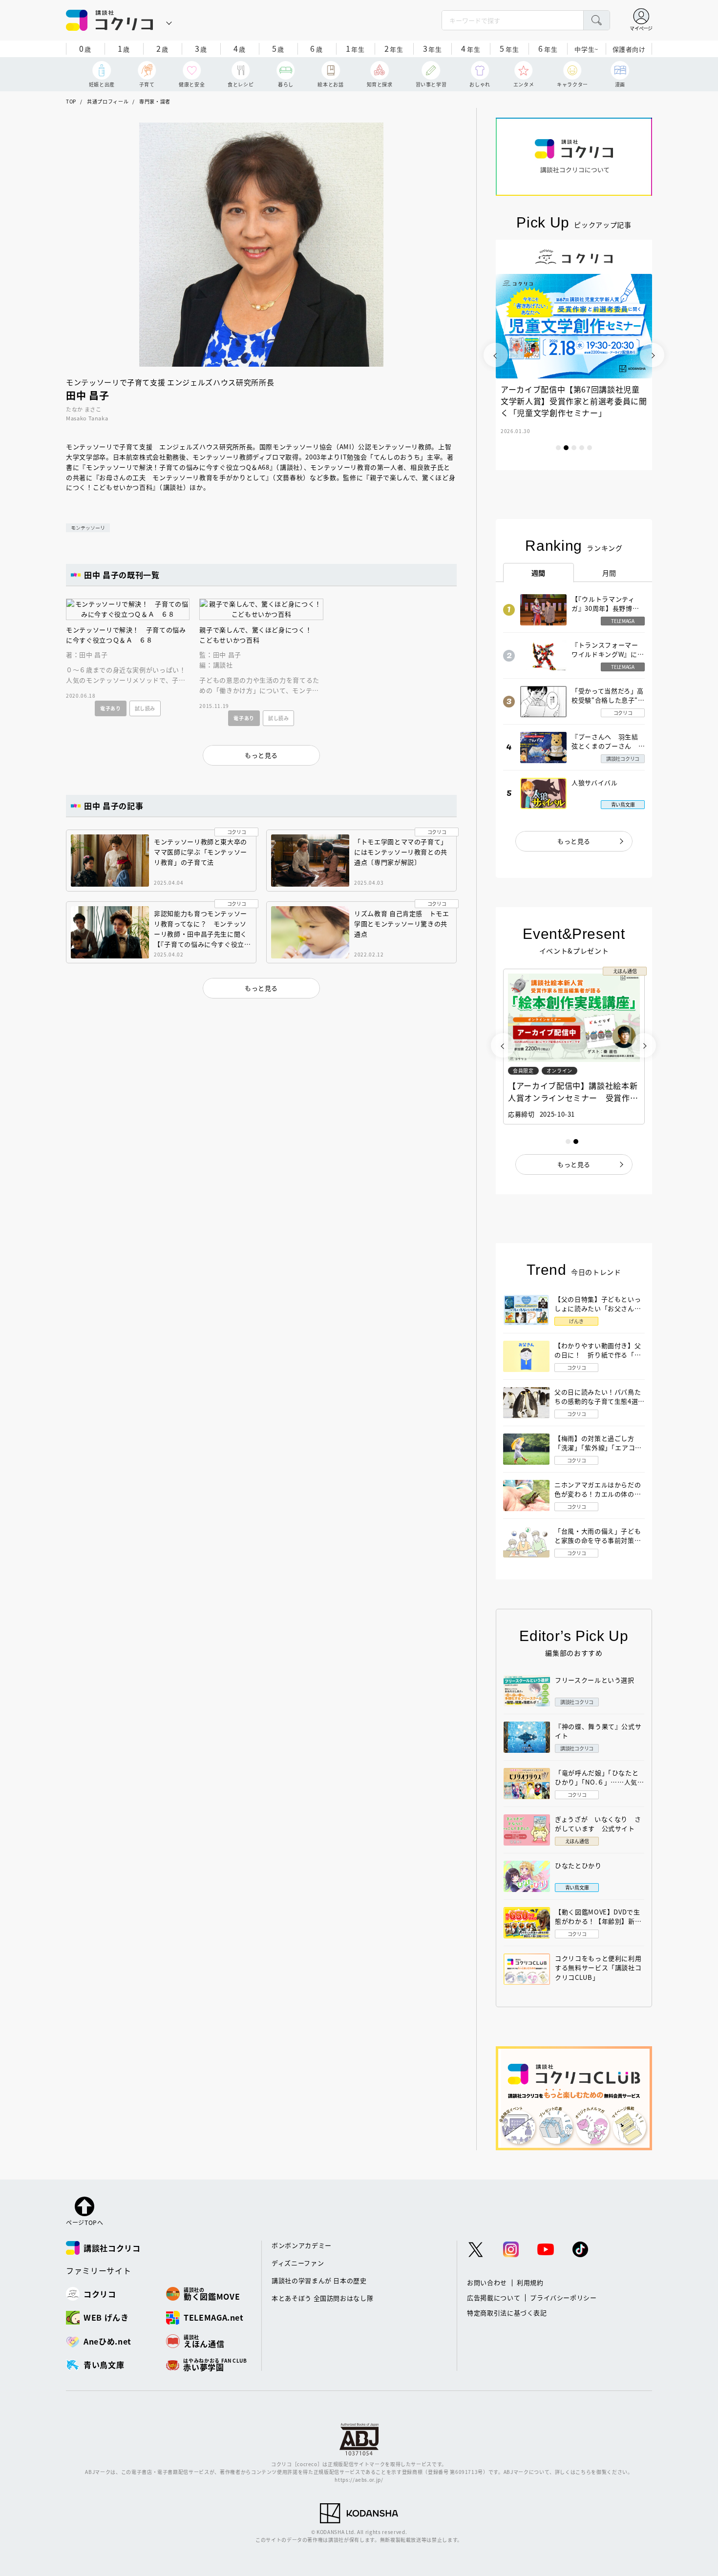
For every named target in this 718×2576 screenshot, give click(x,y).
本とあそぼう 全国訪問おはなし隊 (322, 2298)
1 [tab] (558, 448)
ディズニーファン (298, 2263)
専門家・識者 (155, 101)
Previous (496, 355)
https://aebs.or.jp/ (359, 2480)
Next (652, 355)
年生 (355, 48)
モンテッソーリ (88, 528)
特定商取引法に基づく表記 (507, 2313)
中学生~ (586, 49)
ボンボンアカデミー (302, 2245)
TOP (71, 101)
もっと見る (574, 841)
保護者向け (629, 49)
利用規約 (530, 2282)
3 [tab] (574, 448)
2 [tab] (566, 448)
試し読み (145, 708)
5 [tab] (590, 448)
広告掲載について (494, 2297)
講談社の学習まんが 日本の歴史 (319, 2280)
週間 (538, 573)
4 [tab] (582, 448)
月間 (609, 573)
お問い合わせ (487, 2282)
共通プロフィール (108, 101)
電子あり (111, 708)
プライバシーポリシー (563, 2297)
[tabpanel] (530, 355)
